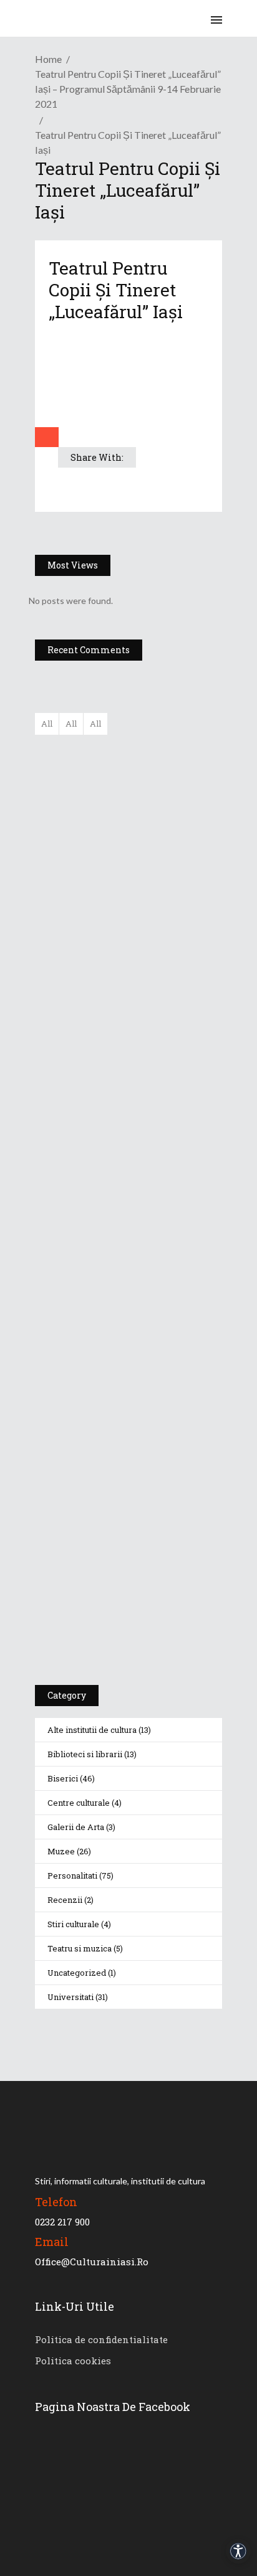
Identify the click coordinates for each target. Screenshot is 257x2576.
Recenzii (65, 1900)
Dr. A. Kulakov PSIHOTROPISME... (164, 937)
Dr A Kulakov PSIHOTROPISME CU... (161, 881)
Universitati (70, 1997)
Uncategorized (77, 1973)
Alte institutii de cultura (92, 1730)
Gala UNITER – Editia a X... (157, 813)
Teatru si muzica (80, 1948)
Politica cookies (73, 2361)
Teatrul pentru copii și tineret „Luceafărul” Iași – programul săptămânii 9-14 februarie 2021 (128, 89)
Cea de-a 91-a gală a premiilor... (165, 998)
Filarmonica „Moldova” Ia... (154, 752)
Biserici (63, 1778)
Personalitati (72, 1875)
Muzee (61, 1851)
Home (48, 59)
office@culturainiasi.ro (92, 2262)
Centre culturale (79, 1803)
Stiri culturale (73, 1924)
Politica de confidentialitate (101, 2339)
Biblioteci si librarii (85, 1754)
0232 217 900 (62, 2222)
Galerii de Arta (76, 1827)
